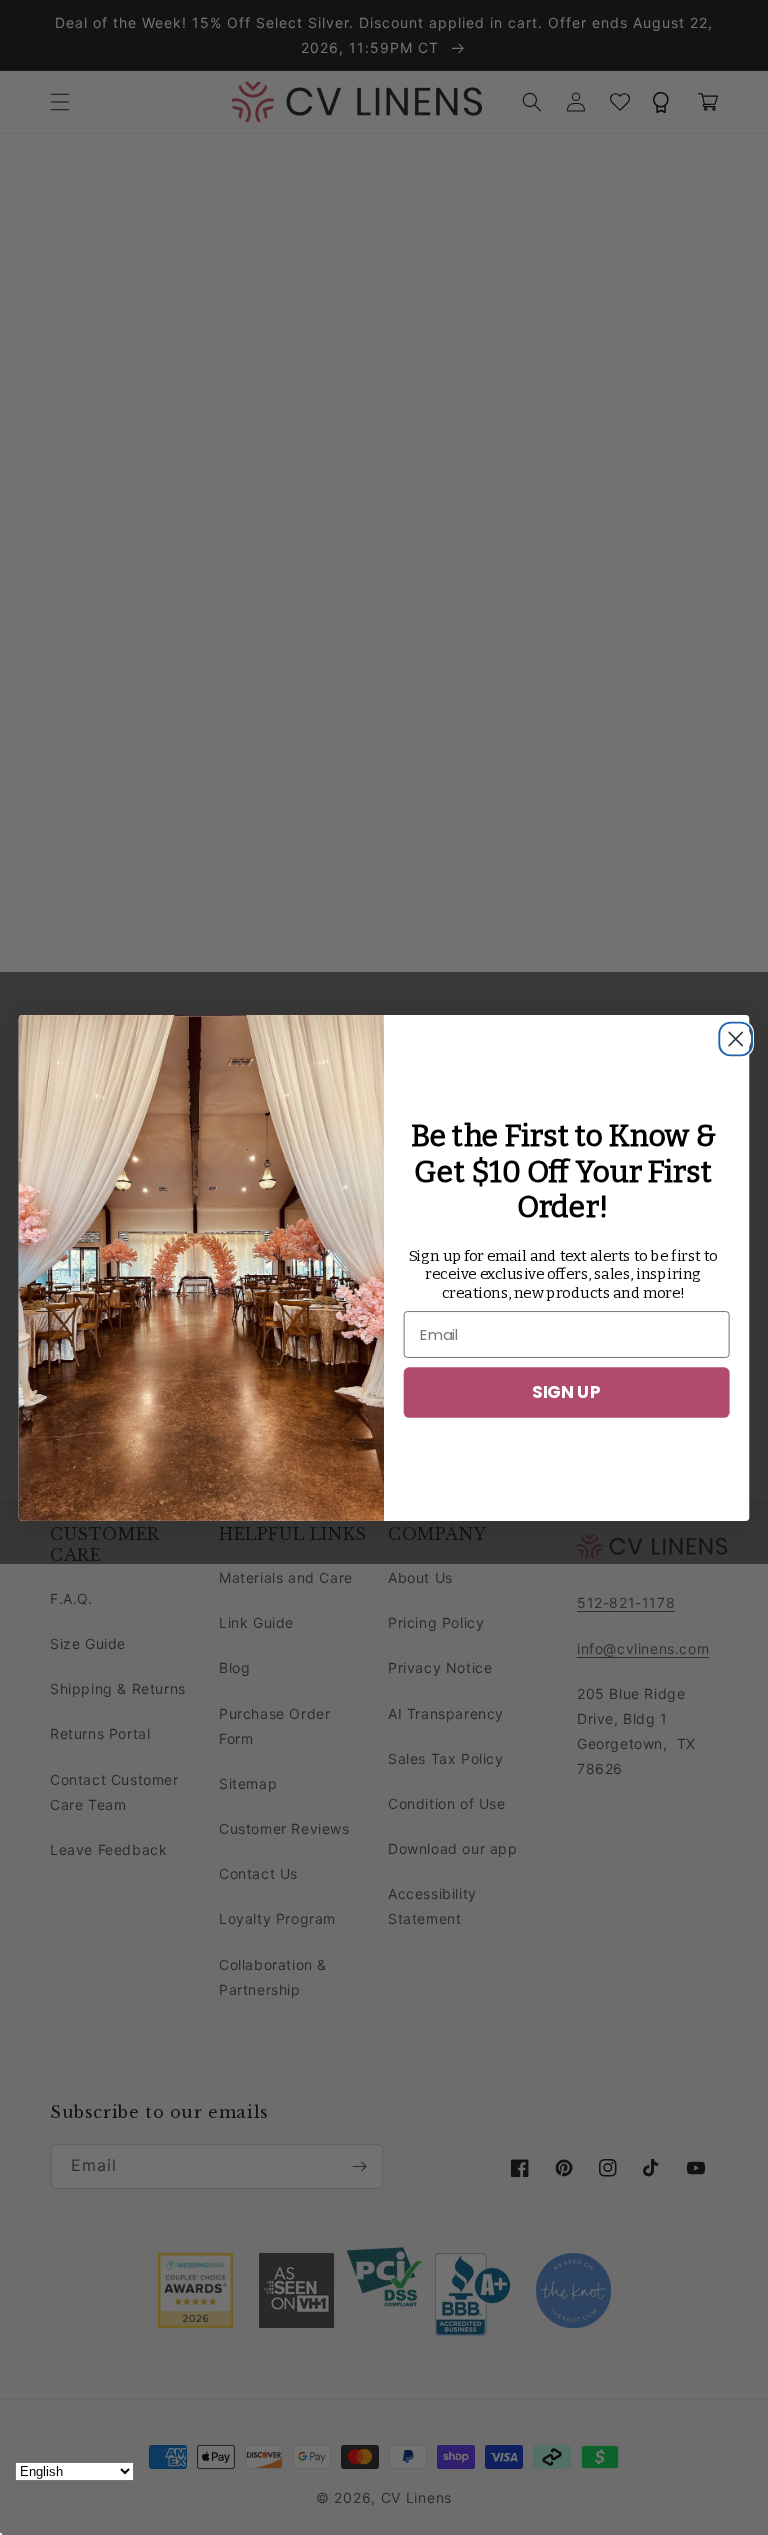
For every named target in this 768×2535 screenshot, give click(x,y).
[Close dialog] (730, 1033)
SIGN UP (566, 1391)
